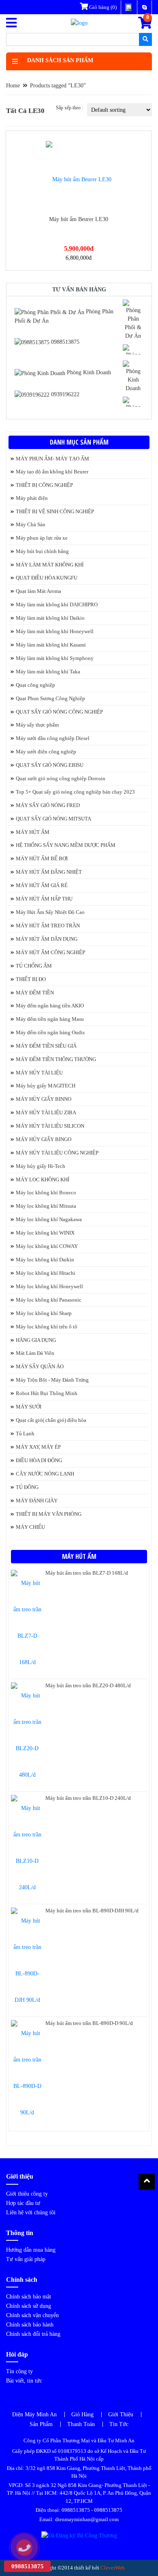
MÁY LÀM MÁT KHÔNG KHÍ (50, 565)
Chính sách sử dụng (29, 2306)
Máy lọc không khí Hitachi (46, 1273)
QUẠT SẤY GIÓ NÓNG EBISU (50, 765)
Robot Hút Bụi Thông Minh (47, 1393)
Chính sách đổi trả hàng (33, 2334)
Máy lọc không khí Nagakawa (49, 1219)
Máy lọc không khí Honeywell (49, 1286)
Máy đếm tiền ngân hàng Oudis (50, 1032)
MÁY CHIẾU (30, 1527)
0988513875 (64, 342)
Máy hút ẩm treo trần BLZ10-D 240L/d (88, 1798)
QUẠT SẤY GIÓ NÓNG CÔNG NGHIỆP (59, 712)
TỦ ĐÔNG (27, 1487)
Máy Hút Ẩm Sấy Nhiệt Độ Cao (50, 912)
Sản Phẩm (41, 2424)
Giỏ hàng (102, 7)
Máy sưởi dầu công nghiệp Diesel (53, 738)
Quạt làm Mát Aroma (38, 591)
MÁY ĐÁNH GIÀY (37, 1501)
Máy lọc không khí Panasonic (49, 1300)
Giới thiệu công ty (27, 2194)
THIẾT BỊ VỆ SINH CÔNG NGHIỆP (55, 511)
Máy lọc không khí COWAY (47, 1246)
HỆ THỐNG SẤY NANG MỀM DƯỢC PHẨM (66, 845)
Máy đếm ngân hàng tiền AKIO (50, 1006)
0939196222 (64, 394)
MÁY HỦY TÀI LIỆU (39, 1073)
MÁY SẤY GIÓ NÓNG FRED (48, 805)
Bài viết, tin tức (24, 2381)
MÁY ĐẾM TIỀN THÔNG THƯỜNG (56, 1059)
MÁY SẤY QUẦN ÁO (40, 1366)
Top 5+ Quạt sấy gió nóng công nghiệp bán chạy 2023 (75, 792)
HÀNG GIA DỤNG (36, 1340)
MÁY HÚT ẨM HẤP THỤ (44, 899)
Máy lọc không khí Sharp (44, 1313)
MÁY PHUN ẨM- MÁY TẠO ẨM (52, 459)
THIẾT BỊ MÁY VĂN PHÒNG (49, 1514)
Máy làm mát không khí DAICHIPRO (57, 604)
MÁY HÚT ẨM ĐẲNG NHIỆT (49, 872)
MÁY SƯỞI (29, 1407)
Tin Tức (119, 2424)
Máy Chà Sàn (31, 524)
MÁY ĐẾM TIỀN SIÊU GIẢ (46, 1046)
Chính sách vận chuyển (32, 2315)
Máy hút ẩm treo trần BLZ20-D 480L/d (88, 1685)
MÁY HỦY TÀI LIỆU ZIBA (46, 1112)
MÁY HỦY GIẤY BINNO (44, 1099)
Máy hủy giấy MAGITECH (46, 1086)
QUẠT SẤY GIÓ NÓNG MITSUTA (53, 819)
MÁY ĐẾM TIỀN (35, 993)
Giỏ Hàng (82, 2414)
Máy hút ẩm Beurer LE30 (79, 219)
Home (13, 86)
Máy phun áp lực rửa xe (42, 538)
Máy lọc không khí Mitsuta (46, 1206)
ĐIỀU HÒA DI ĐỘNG (39, 1460)
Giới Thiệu (121, 2414)
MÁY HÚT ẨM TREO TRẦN (48, 926)
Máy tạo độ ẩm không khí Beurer (52, 472)
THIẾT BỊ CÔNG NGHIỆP (44, 485)
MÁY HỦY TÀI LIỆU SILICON (50, 1126)
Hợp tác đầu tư (23, 2203)
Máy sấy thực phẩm (37, 725)
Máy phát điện (32, 498)
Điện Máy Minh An (34, 2414)
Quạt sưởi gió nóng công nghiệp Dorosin (61, 778)
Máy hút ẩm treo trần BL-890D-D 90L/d (89, 2023)
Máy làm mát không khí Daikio (50, 618)
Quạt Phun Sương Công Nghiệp (50, 698)
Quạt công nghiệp (35, 685)
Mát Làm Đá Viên (35, 1353)
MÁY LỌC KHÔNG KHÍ (43, 1179)
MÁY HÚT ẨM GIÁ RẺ (42, 885)
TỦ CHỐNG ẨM (34, 966)
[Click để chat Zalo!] (133, 349)
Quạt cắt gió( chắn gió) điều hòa (51, 1420)
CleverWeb (113, 2568)
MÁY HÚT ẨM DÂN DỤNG (47, 939)
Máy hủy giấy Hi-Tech (41, 1166)
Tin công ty (19, 2371)
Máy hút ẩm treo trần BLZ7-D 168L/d (87, 1573)
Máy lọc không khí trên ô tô (47, 1327)
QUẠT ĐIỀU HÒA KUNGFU (47, 578)
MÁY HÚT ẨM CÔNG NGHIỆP (50, 952)
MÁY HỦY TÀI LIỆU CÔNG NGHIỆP (57, 1153)
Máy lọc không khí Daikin (45, 1260)
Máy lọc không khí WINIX (45, 1233)
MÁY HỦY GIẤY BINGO (44, 1139)
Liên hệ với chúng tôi (31, 2212)
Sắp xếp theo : (69, 108)
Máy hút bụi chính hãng (42, 551)
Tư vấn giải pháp (26, 2259)
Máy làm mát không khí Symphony (55, 658)
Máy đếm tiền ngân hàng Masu (50, 1019)
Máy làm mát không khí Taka (48, 672)
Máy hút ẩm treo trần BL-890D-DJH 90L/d (92, 1911)
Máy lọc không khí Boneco (46, 1193)
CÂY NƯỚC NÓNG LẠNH (45, 1474)
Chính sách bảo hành (30, 2325)
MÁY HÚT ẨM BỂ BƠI (42, 858)
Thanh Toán (81, 2424)
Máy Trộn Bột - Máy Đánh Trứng (52, 1380)
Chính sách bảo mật (29, 2297)
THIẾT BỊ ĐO (31, 979)
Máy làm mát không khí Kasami (51, 645)
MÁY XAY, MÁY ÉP (38, 1447)
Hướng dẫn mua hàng (31, 2250)
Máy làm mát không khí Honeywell (55, 631)
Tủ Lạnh (25, 1433)
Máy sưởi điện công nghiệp (46, 752)
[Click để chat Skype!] (133, 319)
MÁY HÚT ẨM (33, 832)
